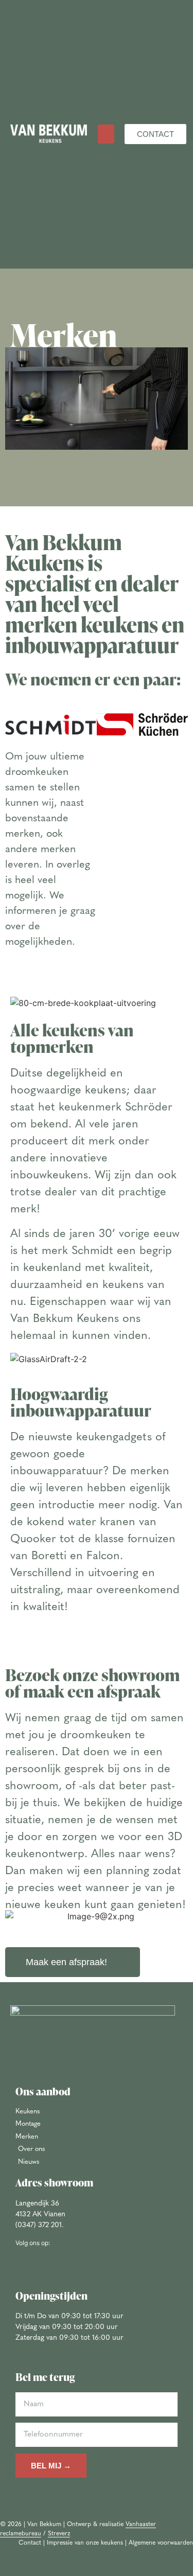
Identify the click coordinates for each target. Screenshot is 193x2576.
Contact (30, 2543)
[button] (106, 134)
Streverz (59, 2534)
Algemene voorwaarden (161, 2543)
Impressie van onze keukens (85, 2543)
